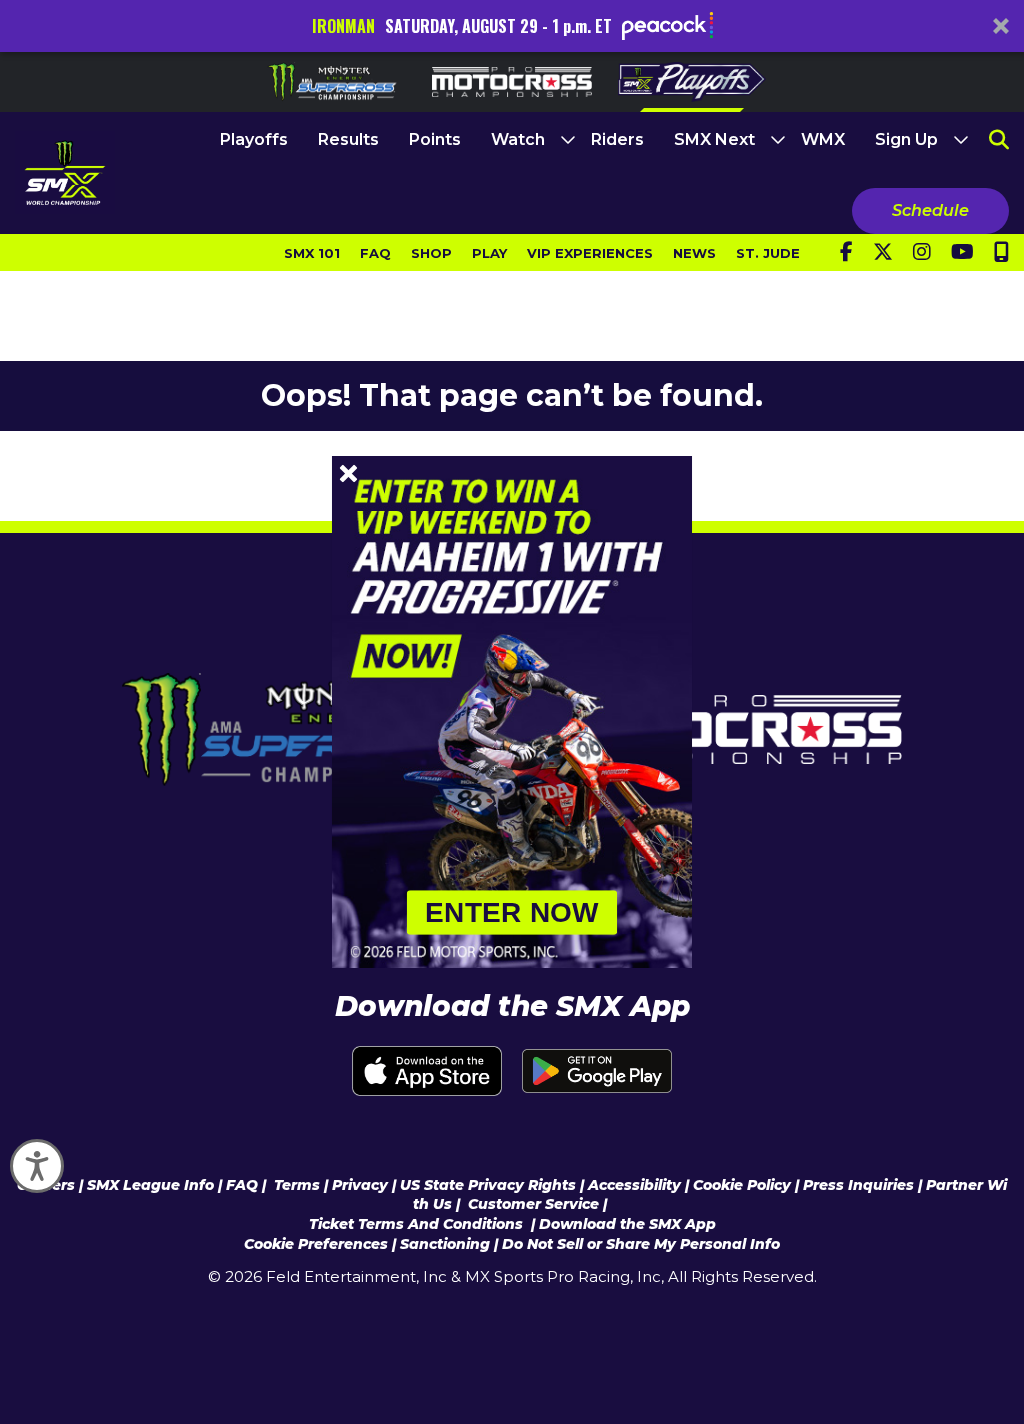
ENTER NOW (512, 912)
